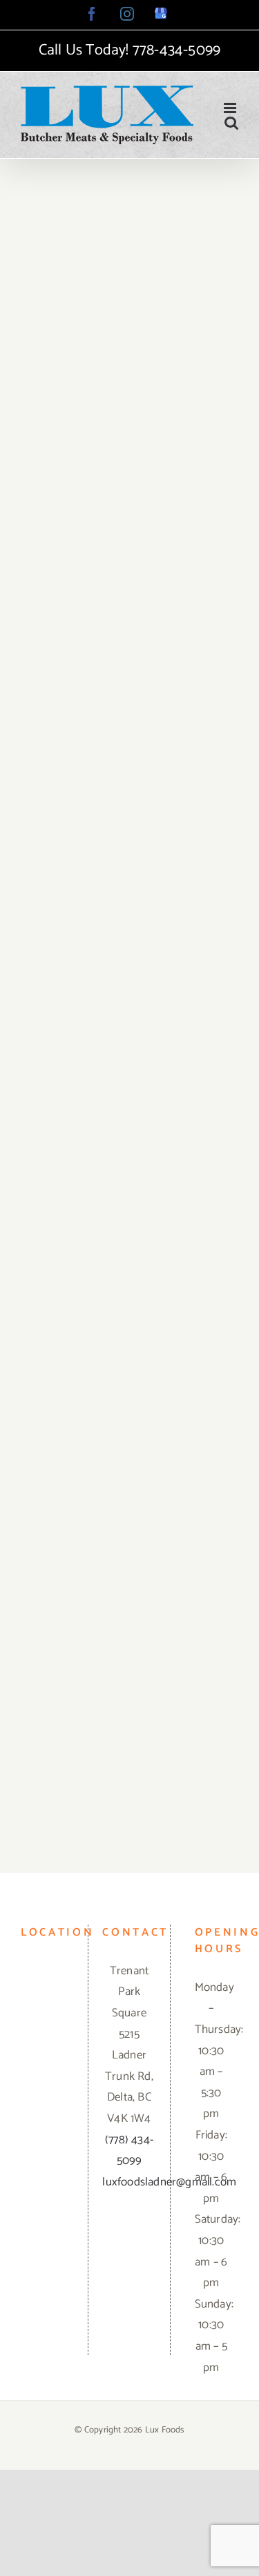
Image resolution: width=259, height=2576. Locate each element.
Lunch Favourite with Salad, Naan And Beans (129, 257)
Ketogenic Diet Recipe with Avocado (129, 799)
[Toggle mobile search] (231, 122)
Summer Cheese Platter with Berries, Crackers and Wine (129, 1058)
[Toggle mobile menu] (231, 108)
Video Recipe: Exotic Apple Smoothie (129, 1601)
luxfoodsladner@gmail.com (169, 2182)
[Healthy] (129, 278)
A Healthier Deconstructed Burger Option (129, 1334)
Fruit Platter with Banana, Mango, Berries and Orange (129, 524)
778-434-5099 (176, 50)
